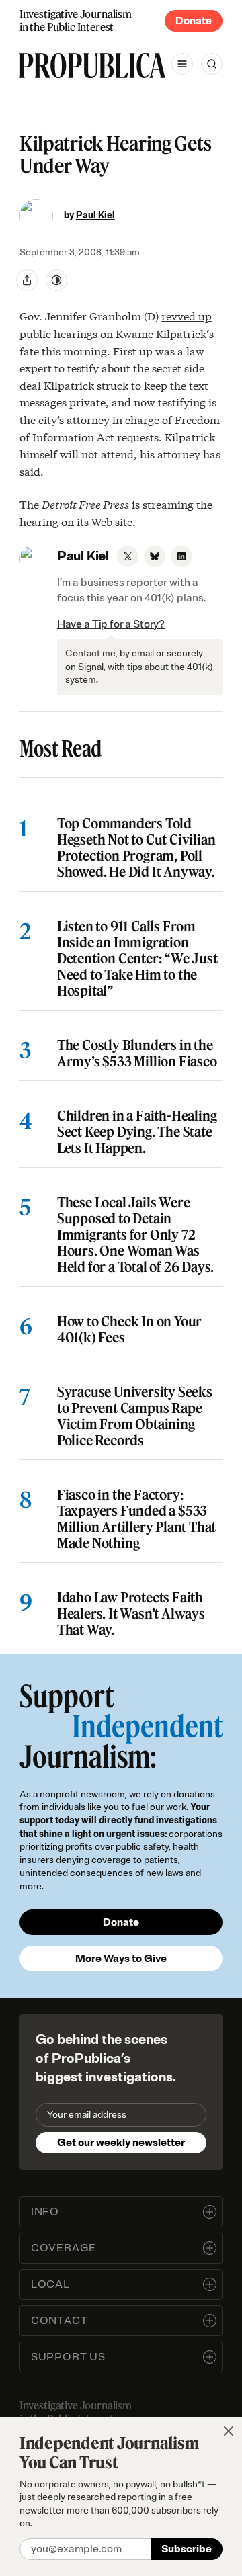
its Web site (105, 521)
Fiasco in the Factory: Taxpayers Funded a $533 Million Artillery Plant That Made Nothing (136, 1519)
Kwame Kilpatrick (161, 333)
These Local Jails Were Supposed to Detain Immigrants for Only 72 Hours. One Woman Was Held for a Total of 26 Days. (135, 1235)
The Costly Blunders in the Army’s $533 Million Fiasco (137, 1054)
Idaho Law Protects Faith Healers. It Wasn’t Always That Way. (131, 1614)
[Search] (212, 64)
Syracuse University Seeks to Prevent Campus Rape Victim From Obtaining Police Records (135, 1416)
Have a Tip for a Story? (111, 624)
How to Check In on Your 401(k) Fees (129, 1330)
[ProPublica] (92, 66)
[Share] (27, 280)
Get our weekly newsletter (121, 2143)
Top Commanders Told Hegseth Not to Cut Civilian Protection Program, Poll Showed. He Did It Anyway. (136, 848)
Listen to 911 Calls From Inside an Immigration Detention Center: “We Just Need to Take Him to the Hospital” (137, 959)
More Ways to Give (121, 1959)
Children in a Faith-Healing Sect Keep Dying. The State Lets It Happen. (137, 1132)
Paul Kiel (95, 215)
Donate (194, 21)
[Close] (229, 2431)
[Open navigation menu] (182, 64)
